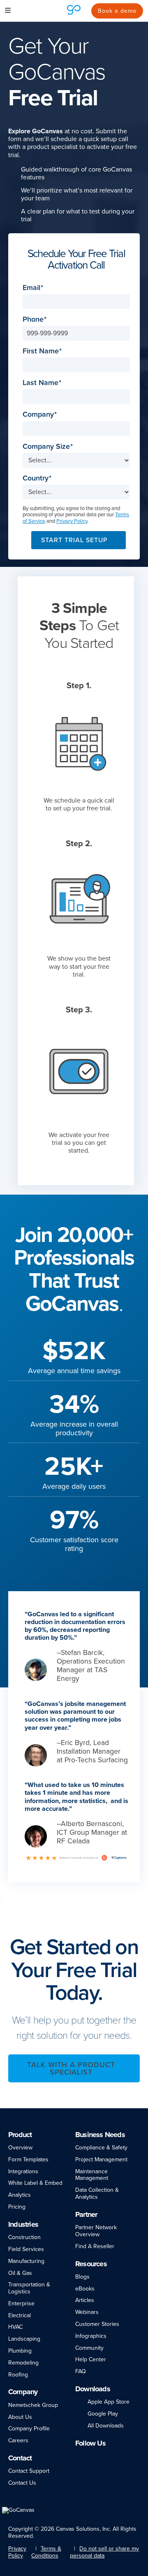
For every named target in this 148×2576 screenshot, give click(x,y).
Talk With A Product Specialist (71, 2068)
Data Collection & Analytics (97, 2193)
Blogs (82, 2277)
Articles (85, 2300)
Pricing (17, 2207)
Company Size (46, 447)
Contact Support (29, 2471)
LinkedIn (79, 2456)
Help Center (91, 2359)
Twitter (115, 2456)
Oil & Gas (20, 2273)
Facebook (90, 2456)
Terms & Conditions (46, 2552)
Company (38, 414)
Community (89, 2348)
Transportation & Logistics (29, 2288)
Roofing (18, 2375)
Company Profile (29, 2429)
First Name (41, 351)
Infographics (91, 2336)
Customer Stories (97, 2324)
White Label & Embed (35, 2183)
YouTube (130, 2456)
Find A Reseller (95, 2246)
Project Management (101, 2159)
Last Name (40, 383)
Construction (24, 2237)
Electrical (20, 2315)
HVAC (15, 2327)
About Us (20, 2417)
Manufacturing (26, 2261)
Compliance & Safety (101, 2148)
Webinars (87, 2312)
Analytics (20, 2195)
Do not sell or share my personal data (104, 2552)
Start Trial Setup (74, 540)
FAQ (81, 2371)
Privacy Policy (72, 521)
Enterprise (21, 2303)
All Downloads (106, 2426)
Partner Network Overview (96, 2231)
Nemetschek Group (33, 2405)
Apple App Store (109, 2402)
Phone (33, 319)
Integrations (23, 2171)
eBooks (85, 2289)
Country (36, 478)
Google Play (103, 2414)
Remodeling (23, 2363)
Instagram (101, 2456)
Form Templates (28, 2159)
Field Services (26, 2249)
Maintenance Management (92, 2175)
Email (31, 288)
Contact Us (22, 2483)
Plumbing (20, 2351)
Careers (18, 2440)
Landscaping (24, 2339)
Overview (20, 2148)
